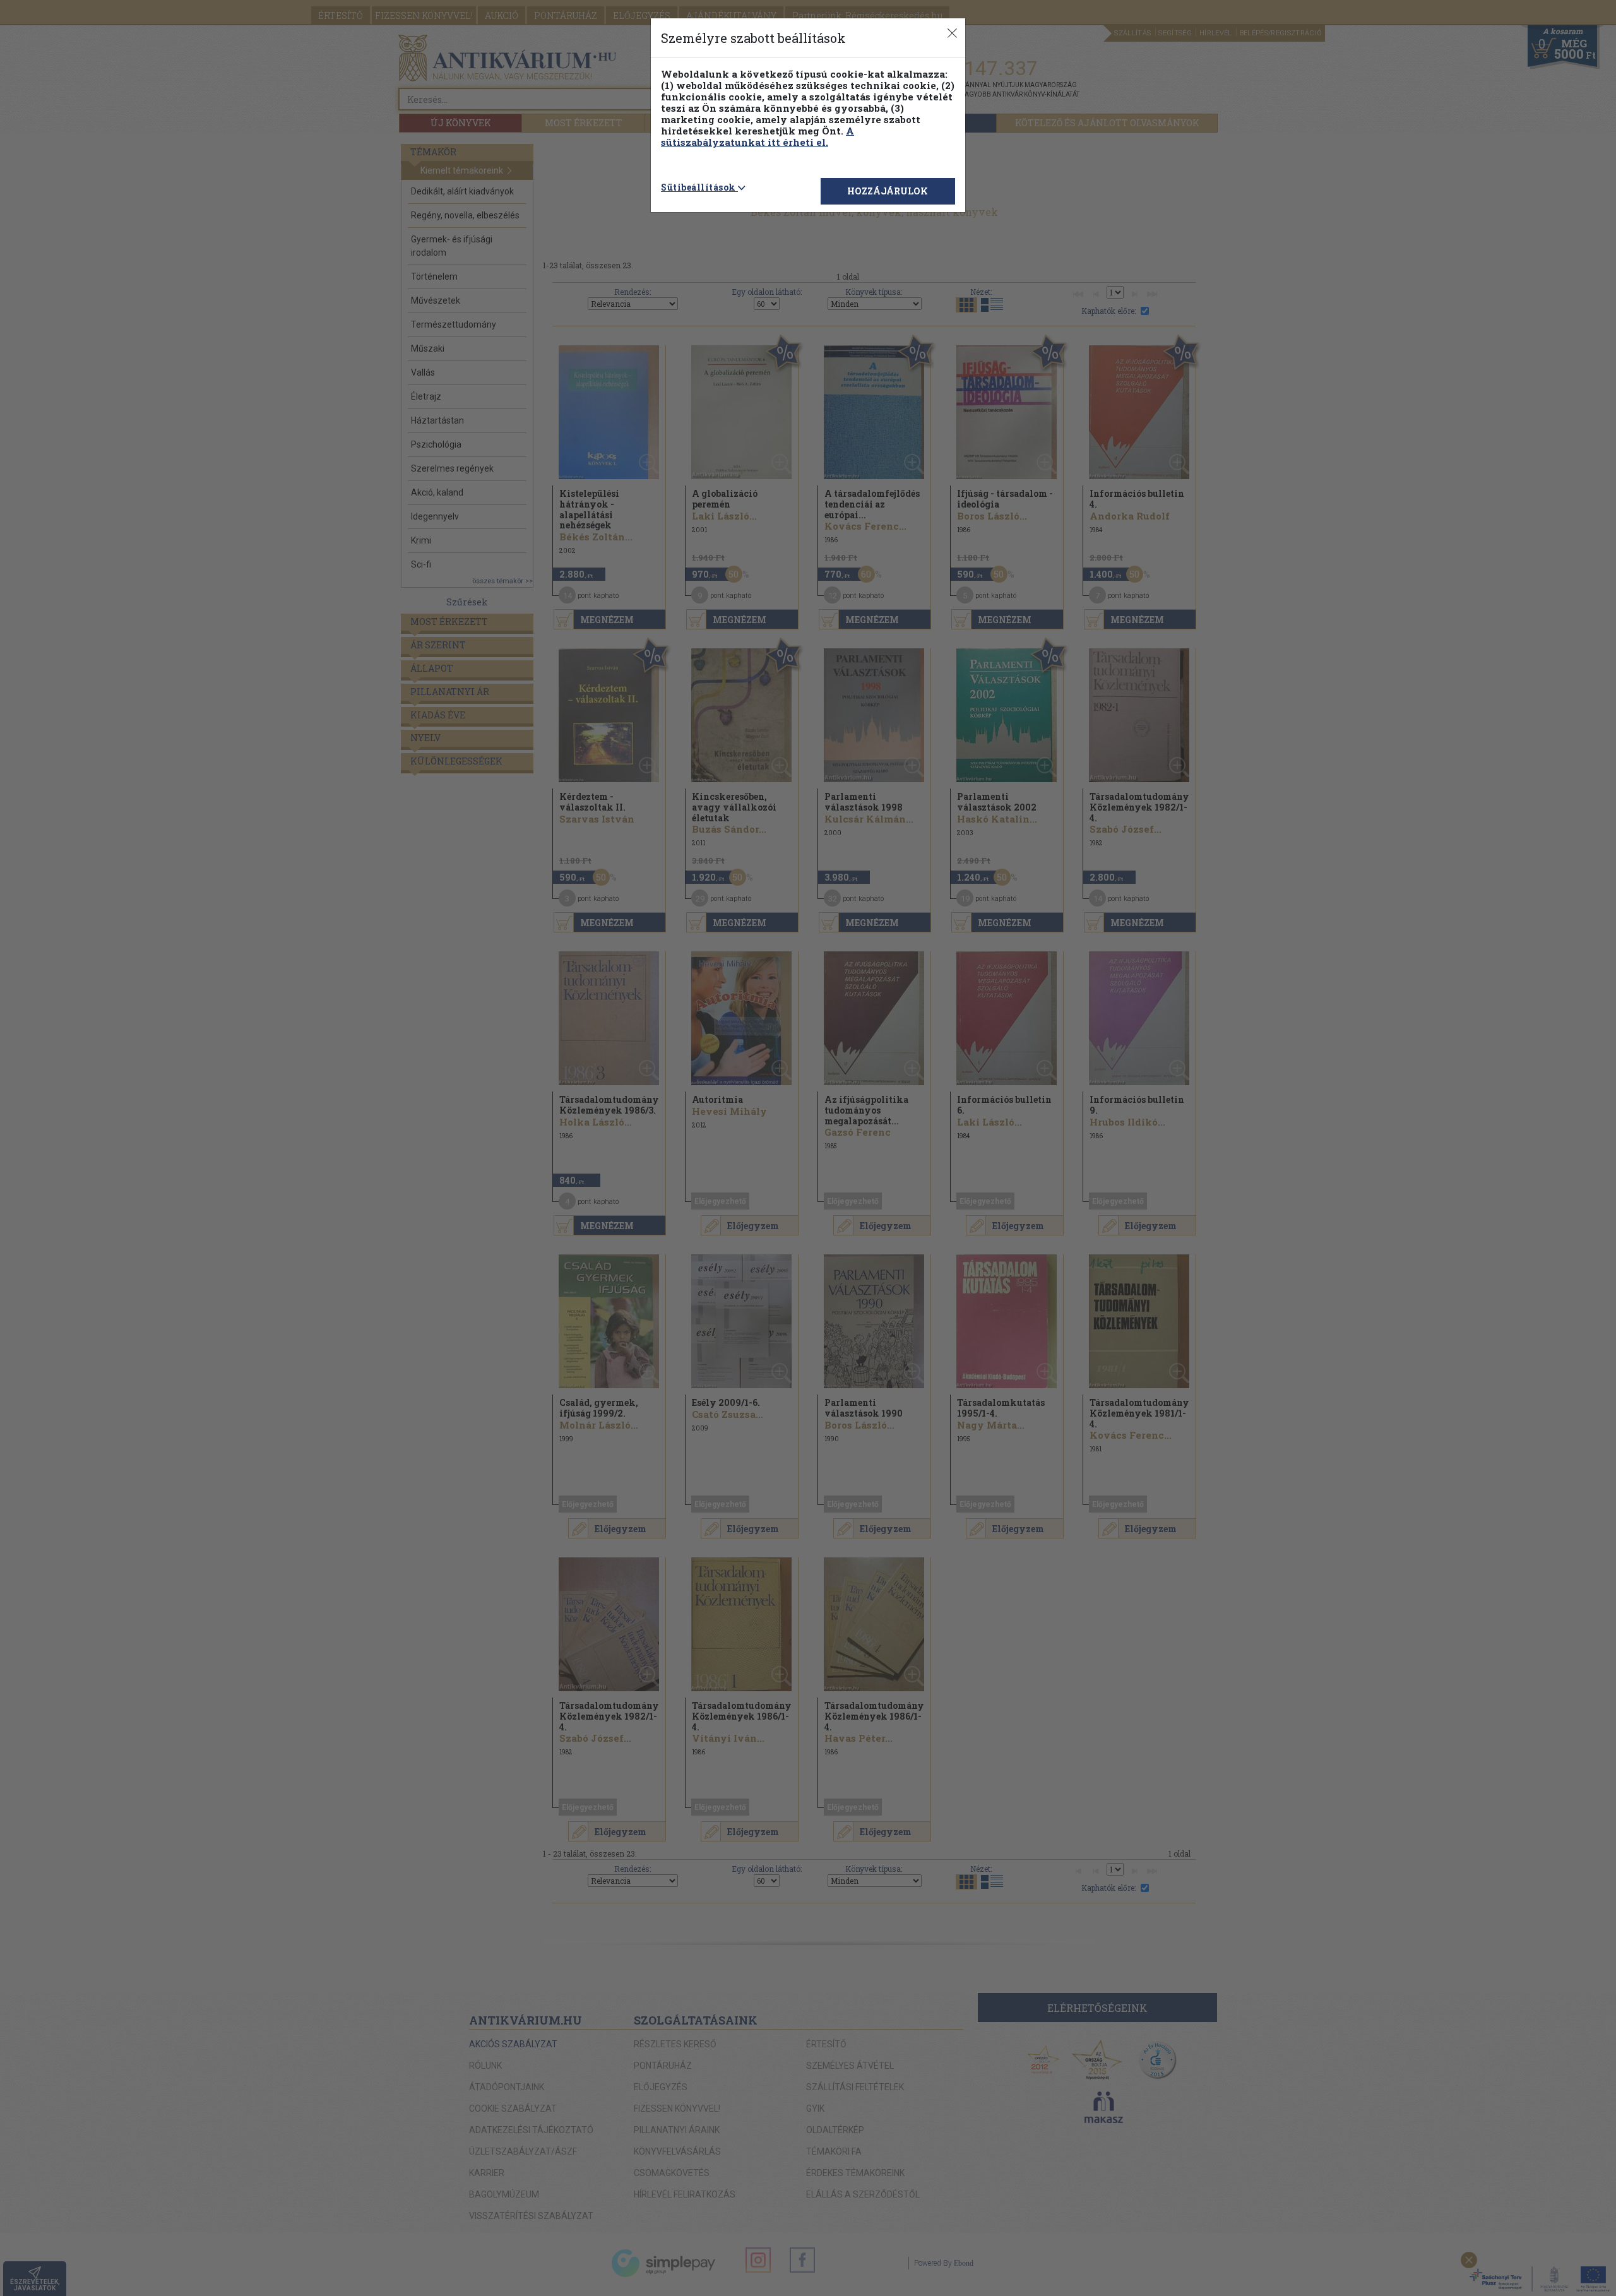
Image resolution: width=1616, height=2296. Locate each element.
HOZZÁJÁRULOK (888, 191)
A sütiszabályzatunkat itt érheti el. (757, 136)
